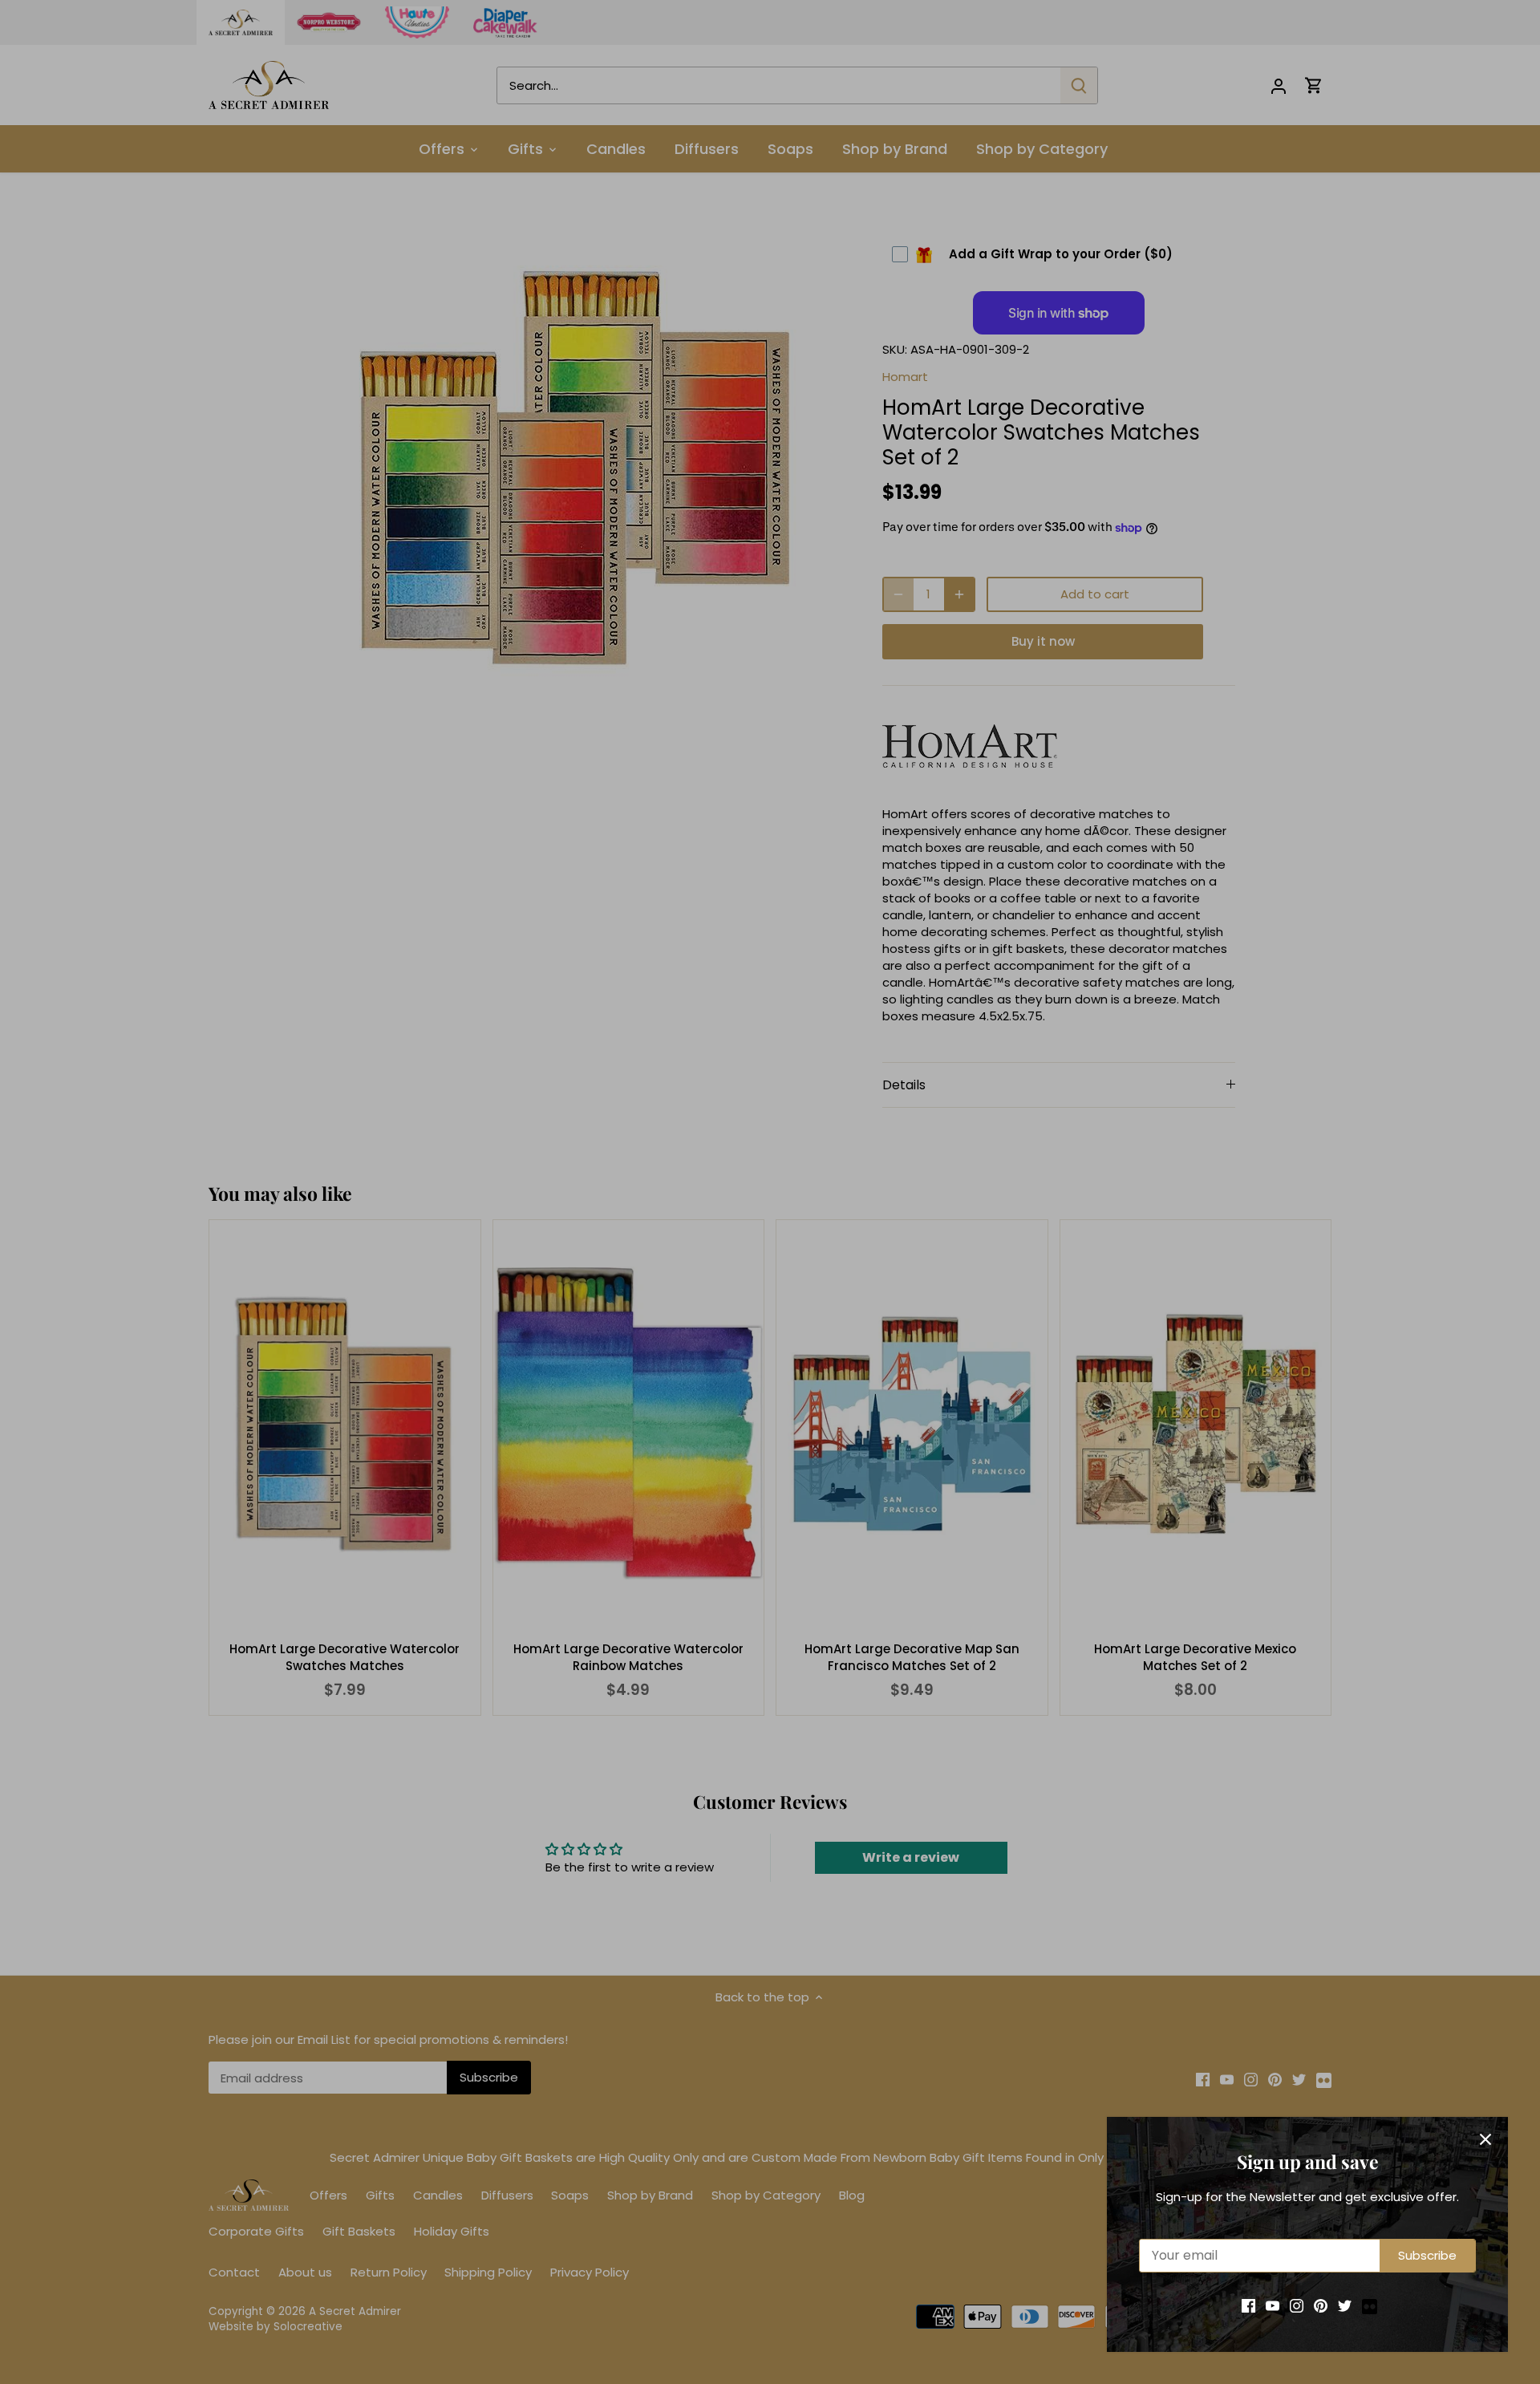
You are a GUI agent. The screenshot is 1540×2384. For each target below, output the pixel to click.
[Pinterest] (1321, 2305)
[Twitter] (1345, 2305)
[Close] (1485, 2139)
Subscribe (1427, 2255)
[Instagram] (1297, 2305)
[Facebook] (1248, 2305)
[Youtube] (1273, 2305)
